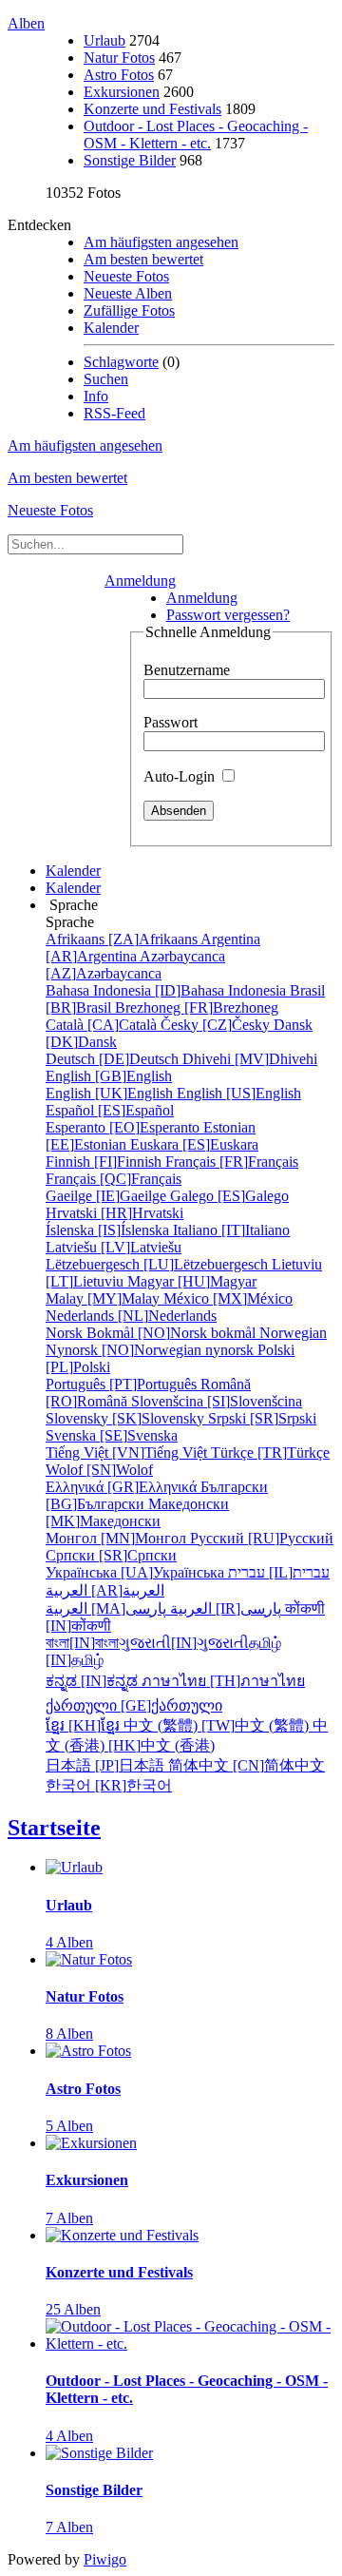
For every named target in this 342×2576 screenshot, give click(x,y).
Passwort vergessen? (228, 615)
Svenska (112, 1435)
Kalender (111, 328)
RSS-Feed (114, 413)
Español (110, 1110)
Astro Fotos (119, 75)
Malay (104, 1298)
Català (103, 1025)
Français (232, 1162)
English (109, 1076)
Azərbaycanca (135, 965)
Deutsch (114, 1059)
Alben (26, 23)
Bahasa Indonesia (168, 990)
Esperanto (124, 1127)
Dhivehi (250, 1059)
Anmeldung (140, 581)
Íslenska (109, 1230)
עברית (279, 1572)
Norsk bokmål (152, 1333)
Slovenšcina (217, 1401)
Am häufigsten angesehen (161, 242)
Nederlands (131, 1316)
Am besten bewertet (143, 259)
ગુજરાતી (184, 1643)
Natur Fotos (119, 58)
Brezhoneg (197, 1007)
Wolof (99, 1470)
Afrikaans (123, 939)
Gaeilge (108, 1196)
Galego (229, 1196)
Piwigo (105, 2559)
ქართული (134, 1705)
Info (96, 396)
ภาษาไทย (223, 1681)
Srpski (262, 1418)
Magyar (192, 1281)
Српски (111, 1555)
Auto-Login (181, 776)
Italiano (231, 1230)
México (228, 1298)
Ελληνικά (123, 1487)
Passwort (171, 722)
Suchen (106, 379)
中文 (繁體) (218, 1725)
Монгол (118, 1538)
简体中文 (247, 1765)
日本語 (107, 1765)
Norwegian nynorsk (186, 1341)
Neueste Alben (128, 293)
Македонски (137, 1512)
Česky (217, 1025)
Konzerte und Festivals (152, 109)
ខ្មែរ (85, 1725)
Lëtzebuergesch (159, 1264)
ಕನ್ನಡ (94, 1681)
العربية (105, 1590)
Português (123, 1384)
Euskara (194, 1144)
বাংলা (82, 1643)
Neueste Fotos (126, 276)
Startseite (54, 1828)
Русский (262, 1538)
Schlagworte (121, 362)
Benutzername (187, 670)
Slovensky (127, 1418)
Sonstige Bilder (130, 160)
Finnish (105, 1162)
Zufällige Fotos (129, 310)
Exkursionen (122, 92)
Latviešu (114, 1247)
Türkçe (270, 1453)
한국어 (109, 1785)
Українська (137, 1572)
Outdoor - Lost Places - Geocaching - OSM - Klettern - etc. (196, 135)
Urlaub (104, 40)
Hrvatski (114, 1213)
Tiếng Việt (128, 1453)
